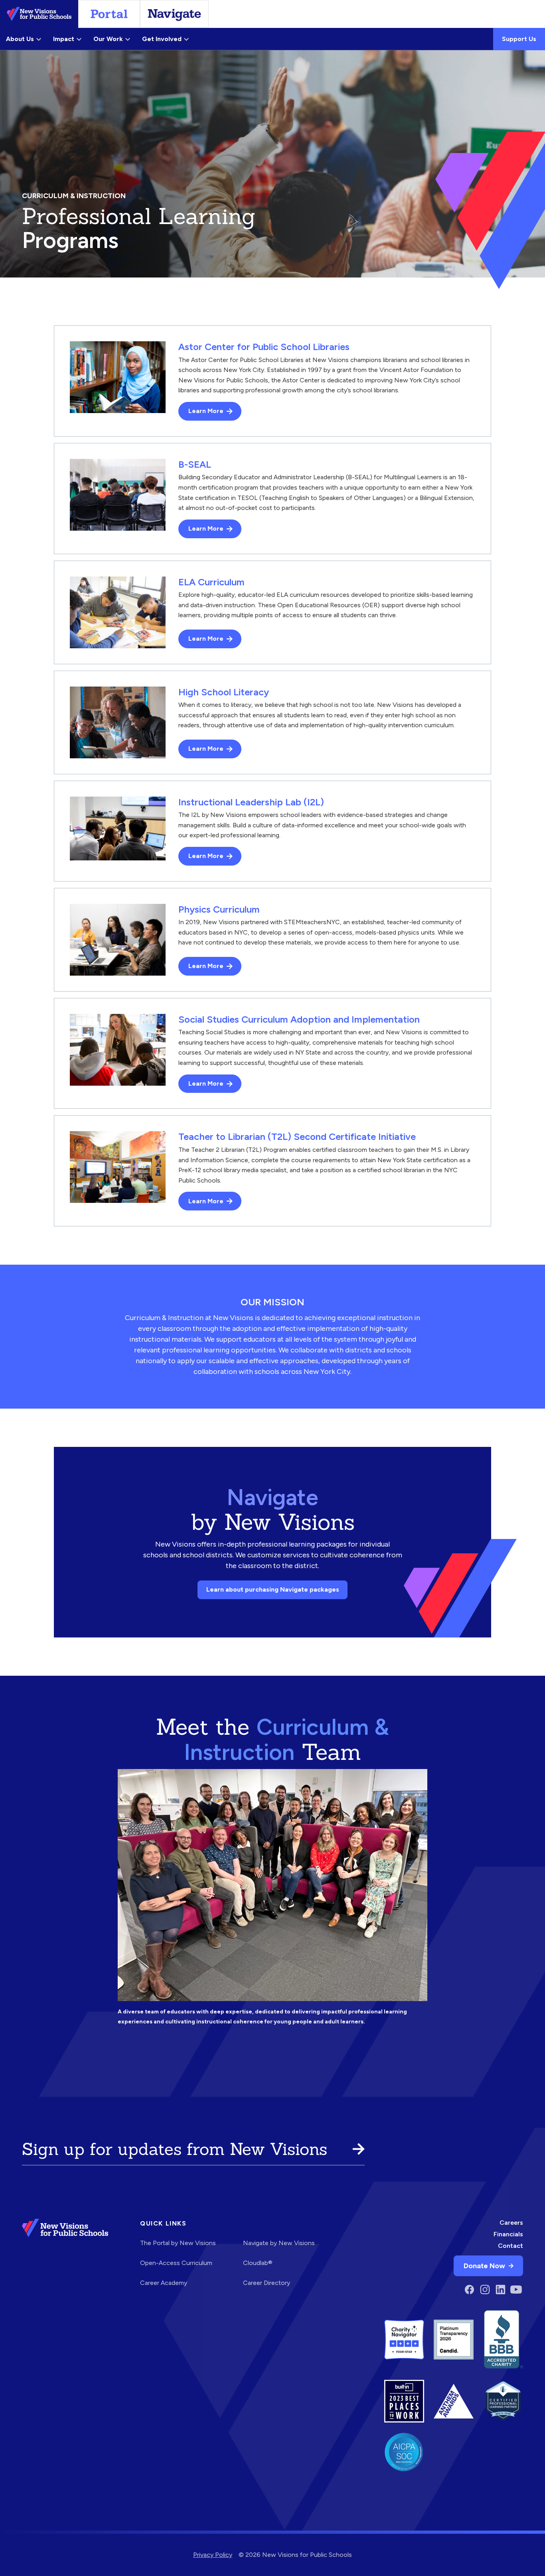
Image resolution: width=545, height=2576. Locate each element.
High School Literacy (224, 692)
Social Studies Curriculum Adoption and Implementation (299, 1019)
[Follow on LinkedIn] (501, 2290)
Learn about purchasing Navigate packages (273, 1589)
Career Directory (267, 2283)
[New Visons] (39, 14)
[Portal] (109, 14)
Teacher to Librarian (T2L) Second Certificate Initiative (297, 1136)
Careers (511, 2223)
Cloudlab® (258, 2263)
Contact (510, 2246)
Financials (508, 2234)
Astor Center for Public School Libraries (264, 347)
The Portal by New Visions (178, 2243)
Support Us (519, 39)
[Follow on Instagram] (485, 2290)
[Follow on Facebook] (469, 2290)
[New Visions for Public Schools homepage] (65, 2258)
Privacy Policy (213, 2555)
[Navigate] (174, 14)
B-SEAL (195, 464)
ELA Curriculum (211, 582)
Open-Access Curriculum (176, 2263)
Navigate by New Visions (279, 2243)
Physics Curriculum (219, 909)
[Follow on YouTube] (516, 2290)
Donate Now (484, 2266)
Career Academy (164, 2283)
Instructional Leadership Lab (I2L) (251, 802)
